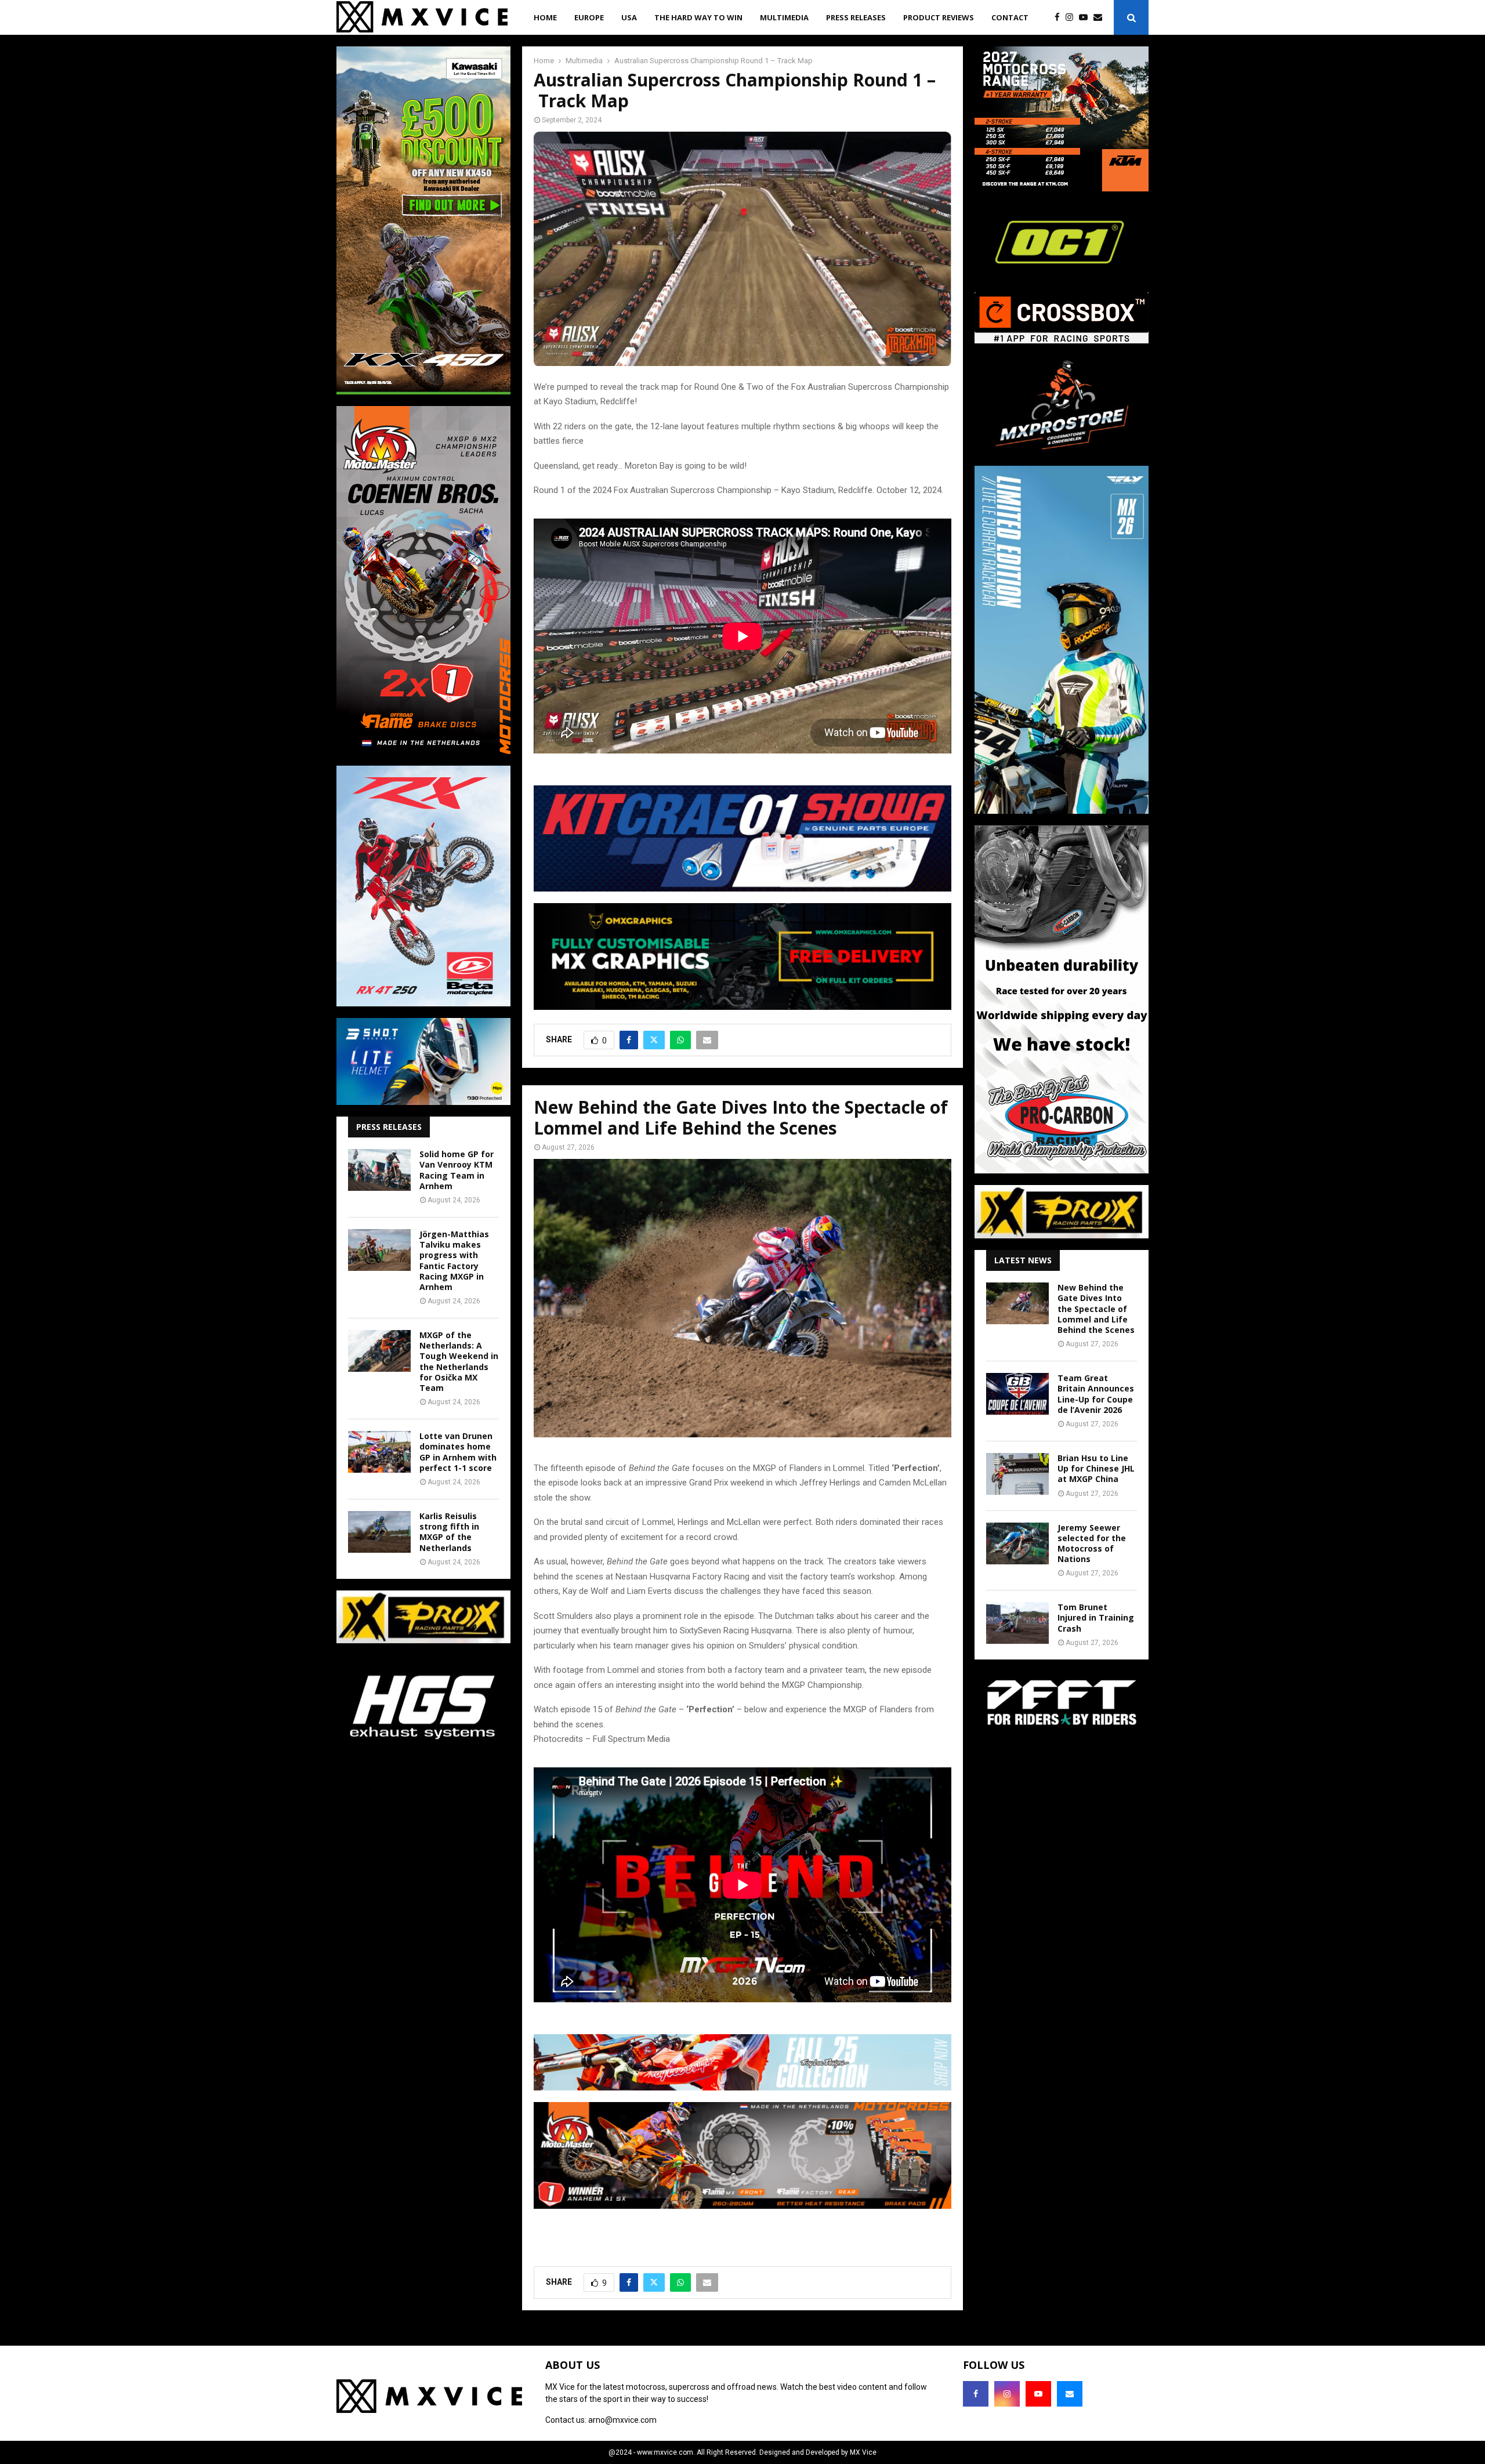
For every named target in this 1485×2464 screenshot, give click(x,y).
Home (545, 17)
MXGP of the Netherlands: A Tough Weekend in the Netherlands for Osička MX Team (459, 1361)
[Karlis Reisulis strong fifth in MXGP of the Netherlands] (379, 1532)
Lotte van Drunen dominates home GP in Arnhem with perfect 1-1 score (458, 1452)
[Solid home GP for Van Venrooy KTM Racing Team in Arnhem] (379, 1170)
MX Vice (863, 2452)
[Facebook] (1060, 18)
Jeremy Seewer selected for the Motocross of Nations (1092, 1543)
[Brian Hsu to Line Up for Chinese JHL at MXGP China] (1017, 1474)
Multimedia (784, 17)
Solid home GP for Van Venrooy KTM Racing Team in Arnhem (457, 1170)
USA (629, 17)
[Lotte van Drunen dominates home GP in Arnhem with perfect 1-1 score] (379, 1452)
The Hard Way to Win (698, 17)
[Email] (1101, 18)
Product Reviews (939, 17)
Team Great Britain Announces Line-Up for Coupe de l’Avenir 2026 (1096, 1394)
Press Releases (856, 17)
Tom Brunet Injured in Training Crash (1096, 1617)
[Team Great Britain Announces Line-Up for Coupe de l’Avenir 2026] (1017, 1394)
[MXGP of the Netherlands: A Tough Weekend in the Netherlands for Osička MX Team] (379, 1351)
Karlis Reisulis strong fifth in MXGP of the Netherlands (449, 1532)
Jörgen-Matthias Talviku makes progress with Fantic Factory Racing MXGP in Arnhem (454, 1260)
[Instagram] (1072, 18)
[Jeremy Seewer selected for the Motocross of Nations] (1017, 1543)
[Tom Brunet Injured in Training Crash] (1017, 1623)
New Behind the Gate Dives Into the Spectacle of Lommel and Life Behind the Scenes (1096, 1309)
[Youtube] (1086, 18)
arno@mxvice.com (622, 2420)
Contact (1010, 17)
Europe (589, 17)
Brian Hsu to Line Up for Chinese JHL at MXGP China (1096, 1468)
